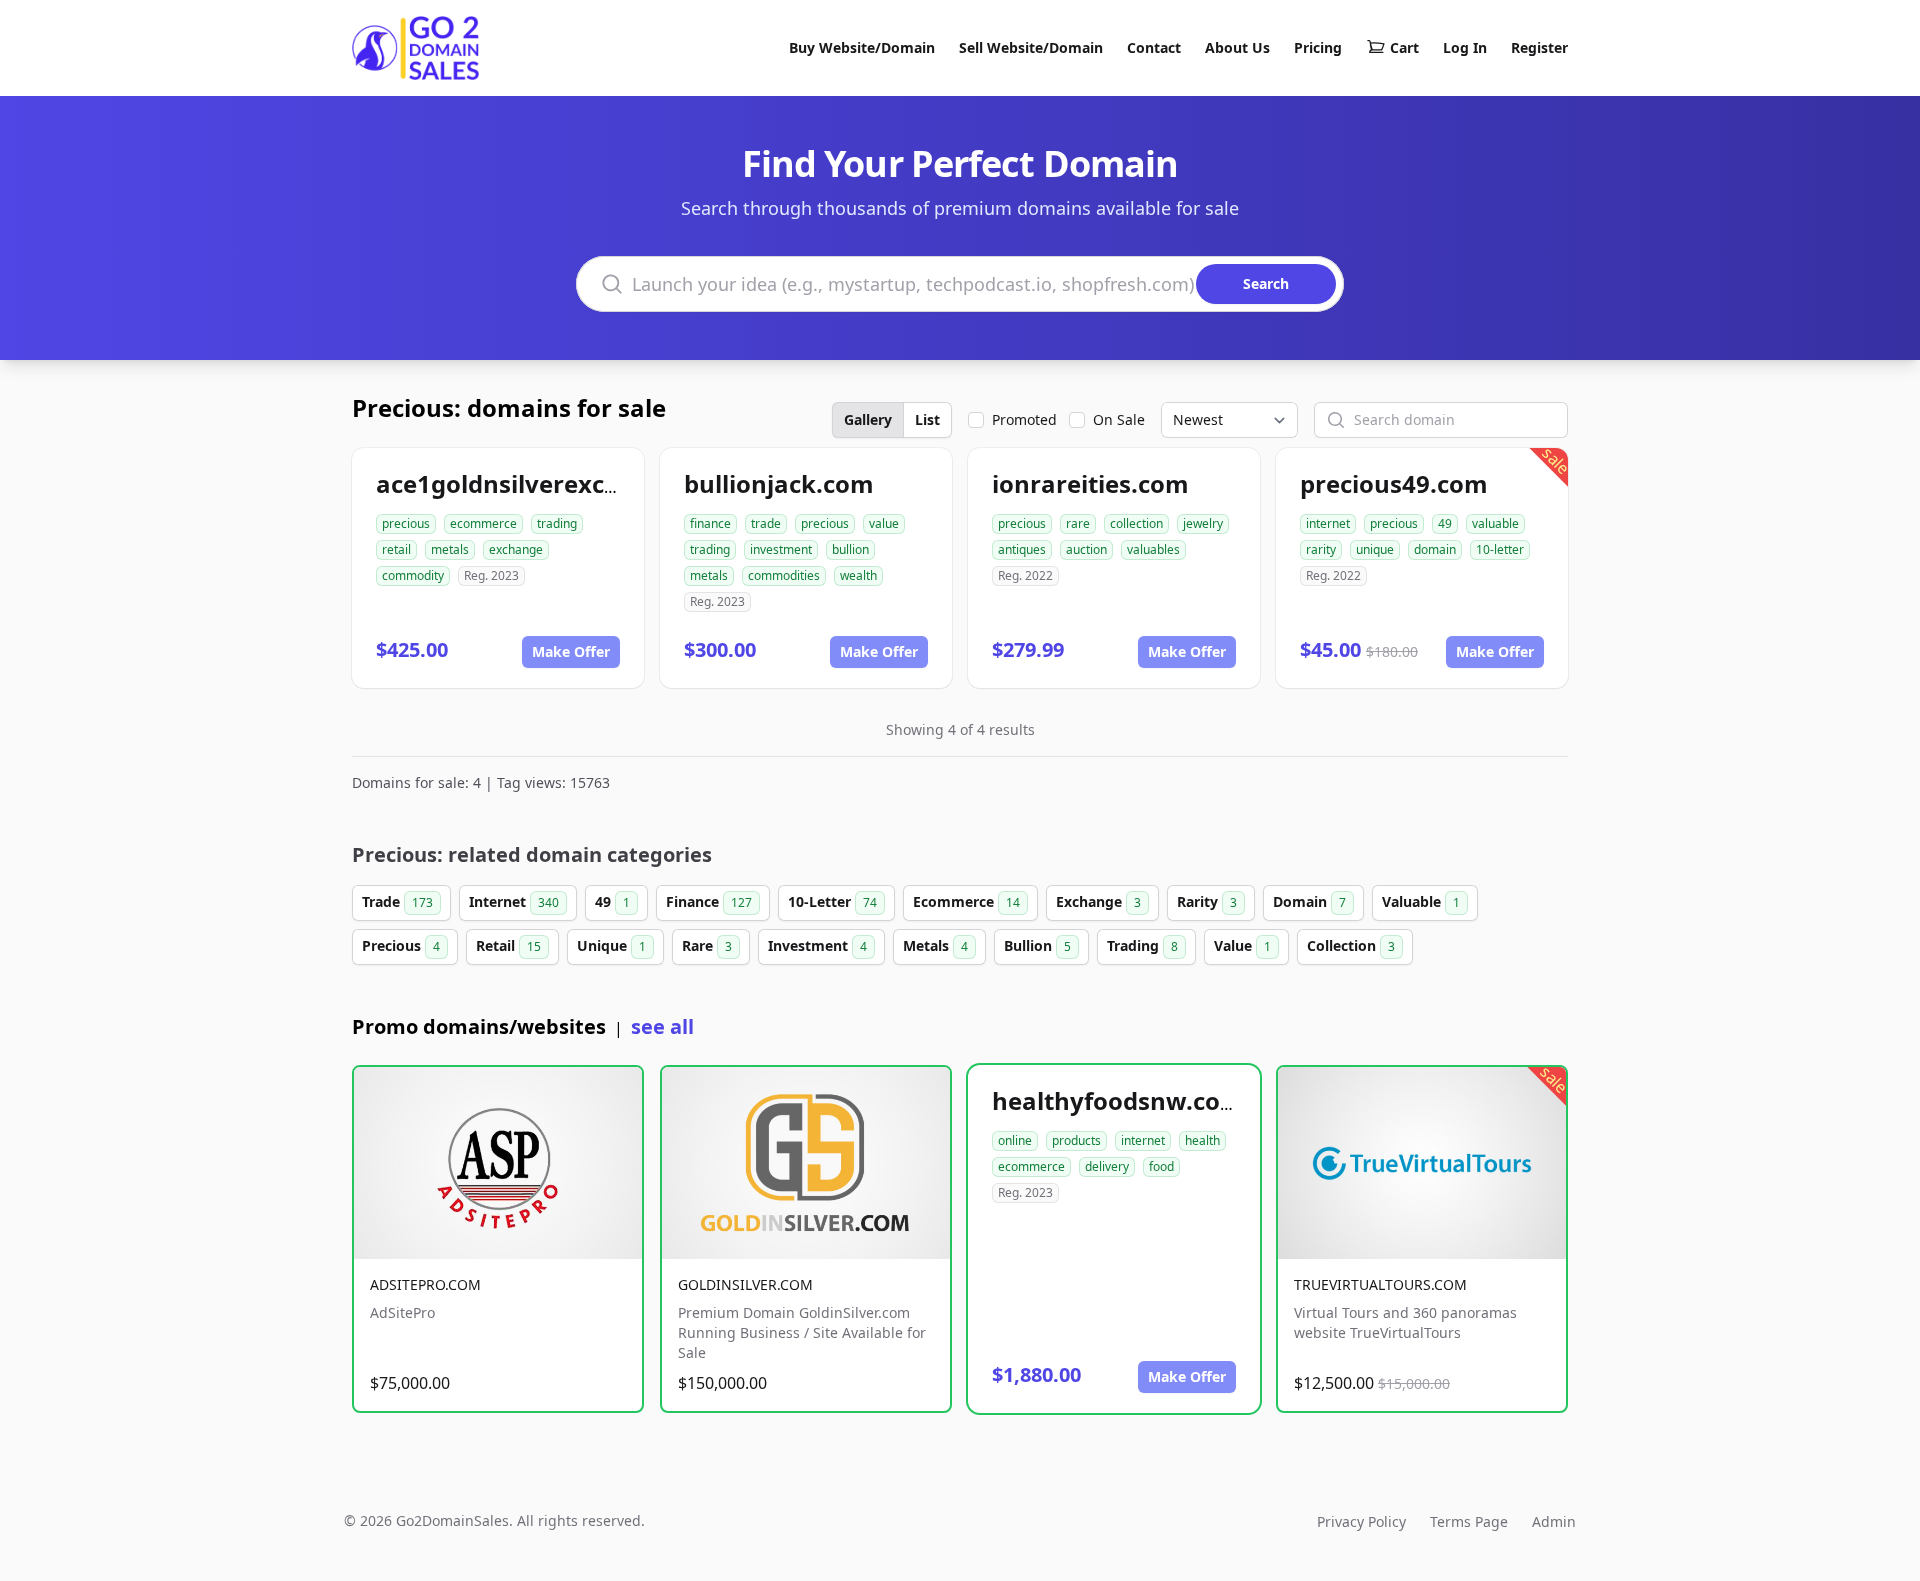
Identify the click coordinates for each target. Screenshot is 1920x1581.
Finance (709, 901)
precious (406, 523)
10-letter (1500, 549)
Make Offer (571, 651)
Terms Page (1469, 1521)
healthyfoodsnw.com (1118, 1100)
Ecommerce (966, 901)
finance (710, 523)
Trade (397, 901)
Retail (508, 945)
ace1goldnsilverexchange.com (557, 483)
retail (396, 549)
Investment (817, 945)
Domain (1309, 901)
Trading (1142, 945)
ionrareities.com (1090, 483)
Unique (611, 945)
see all (662, 1026)
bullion (850, 549)
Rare (707, 945)
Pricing (1318, 47)
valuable (1495, 523)
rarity (1321, 549)
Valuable (1421, 901)
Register (1539, 47)
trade (766, 523)
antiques (1022, 549)
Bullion (1037, 945)
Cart (1404, 47)
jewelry (1203, 523)
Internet (514, 901)
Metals (935, 945)
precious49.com (1394, 483)
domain (1435, 549)
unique (1375, 549)
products (1076, 1140)
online (1015, 1140)
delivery (1107, 1166)
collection (1136, 523)
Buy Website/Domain (862, 47)
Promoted (1024, 419)
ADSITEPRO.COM (425, 1284)
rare (1078, 523)
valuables (1153, 549)
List (927, 419)
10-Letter (832, 901)
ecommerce (483, 523)
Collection (1351, 945)
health (1202, 1140)
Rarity (1207, 901)
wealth (858, 575)
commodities (784, 575)
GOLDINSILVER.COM (745, 1284)
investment (781, 549)
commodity (413, 575)
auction (1086, 549)
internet (1328, 523)
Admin (1554, 1521)
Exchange (1098, 901)
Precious (401, 945)
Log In (1465, 47)
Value (1242, 945)
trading (557, 523)
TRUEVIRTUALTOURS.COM (1380, 1284)
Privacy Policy (1361, 1521)
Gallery (868, 419)
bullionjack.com (779, 483)
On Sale (1119, 419)
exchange (516, 549)
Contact (1154, 47)
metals (450, 549)
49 (1445, 523)
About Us (1237, 47)
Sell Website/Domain (1031, 47)
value (884, 523)
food (1161, 1166)
